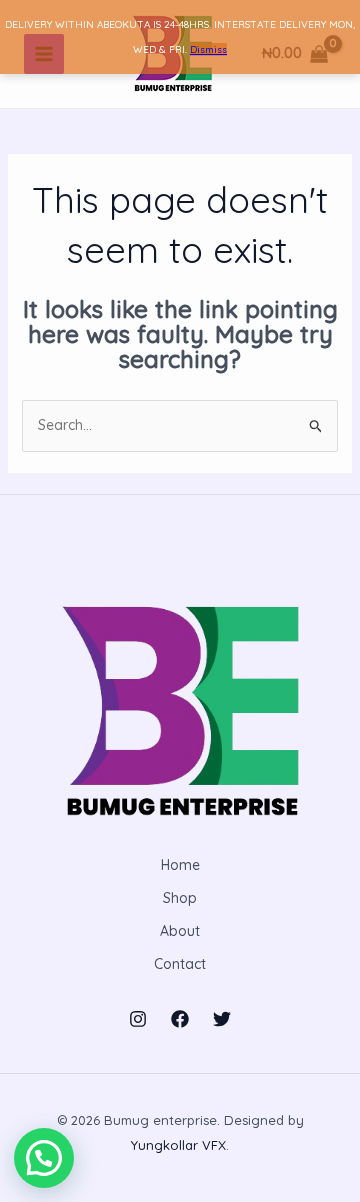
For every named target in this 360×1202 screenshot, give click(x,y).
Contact (180, 964)
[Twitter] (222, 1019)
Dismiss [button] (208, 49)
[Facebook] (180, 1019)
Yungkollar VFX (178, 1145)
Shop (180, 898)
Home (180, 865)
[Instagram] (138, 1019)
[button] (44, 1158)
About (180, 931)
